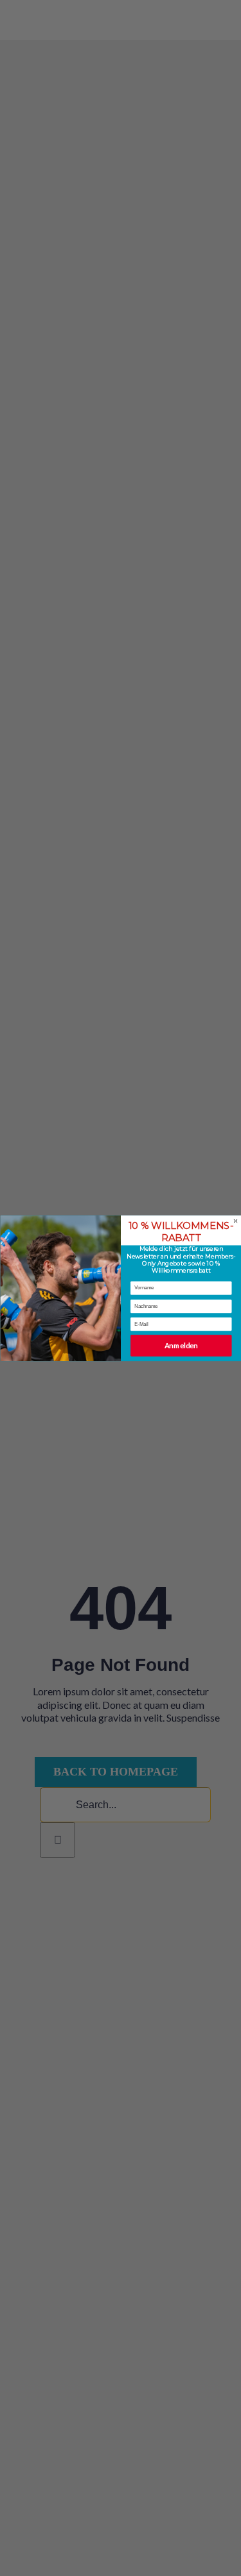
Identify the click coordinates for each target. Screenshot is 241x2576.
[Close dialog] (235, 1221)
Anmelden (181, 1346)
